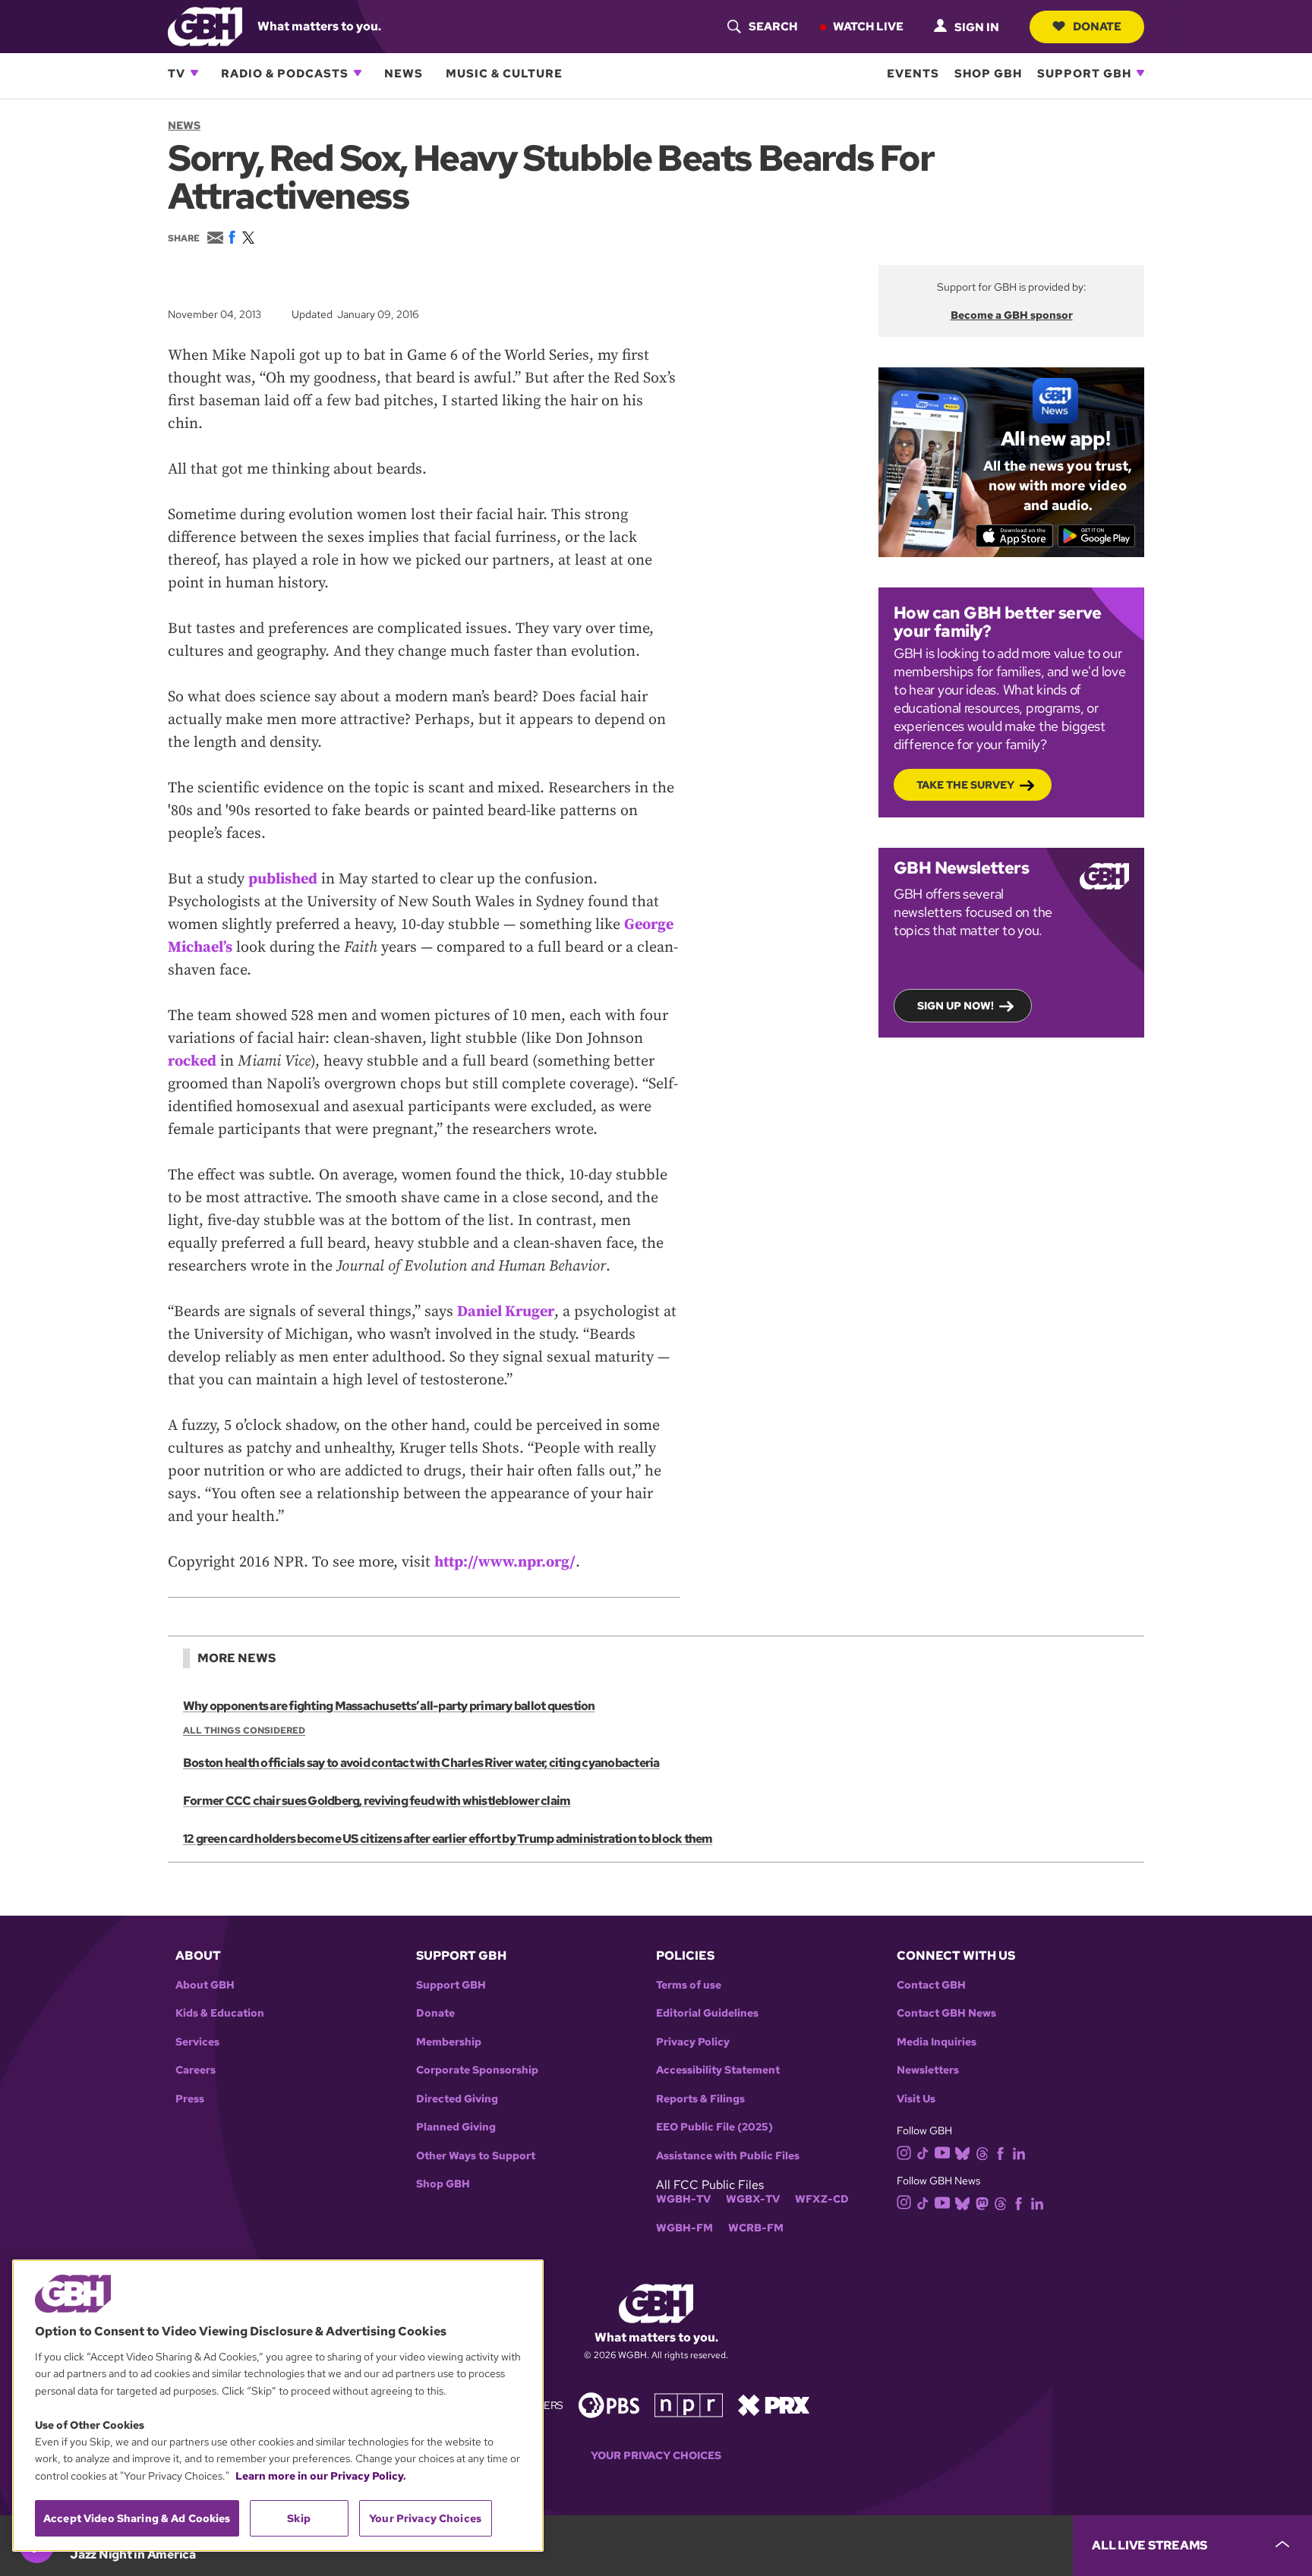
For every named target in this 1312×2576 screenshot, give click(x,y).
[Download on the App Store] (1015, 536)
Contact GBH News (946, 2013)
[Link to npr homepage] (689, 2404)
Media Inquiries (937, 2042)
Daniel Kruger (506, 1312)
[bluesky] (962, 2153)
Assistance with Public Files (728, 2156)
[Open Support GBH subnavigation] (1140, 73)
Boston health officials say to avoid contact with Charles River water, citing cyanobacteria (421, 1763)
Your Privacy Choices (656, 2456)
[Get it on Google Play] (1097, 536)
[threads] (982, 2153)
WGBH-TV (683, 2199)
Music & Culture (504, 73)
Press (190, 2099)
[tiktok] (923, 2153)
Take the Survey (965, 785)
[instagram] (904, 2152)
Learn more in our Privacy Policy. (321, 2476)
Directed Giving (457, 2099)
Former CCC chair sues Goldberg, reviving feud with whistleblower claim (377, 1801)
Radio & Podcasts (285, 73)
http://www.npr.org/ (505, 1562)
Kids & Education (220, 2013)
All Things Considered (244, 1730)
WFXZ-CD (822, 2199)
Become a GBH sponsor (1012, 315)
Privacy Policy (693, 2042)
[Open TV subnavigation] (194, 73)
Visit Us (916, 2099)
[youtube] (942, 2151)
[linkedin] (1019, 2153)
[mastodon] (982, 2202)
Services (197, 2042)
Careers (196, 2070)
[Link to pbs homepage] (609, 2404)
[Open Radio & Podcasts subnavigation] (358, 73)
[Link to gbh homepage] (205, 25)
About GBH (205, 1985)
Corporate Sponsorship (477, 2070)
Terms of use (689, 1985)
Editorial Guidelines (707, 2013)
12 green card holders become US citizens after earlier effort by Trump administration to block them (448, 1839)
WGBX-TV (753, 2199)
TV (177, 73)
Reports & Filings (700, 2099)
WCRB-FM (756, 2228)
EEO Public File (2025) (714, 2127)
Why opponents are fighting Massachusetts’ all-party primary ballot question (389, 1706)
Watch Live (868, 26)
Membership (449, 2042)
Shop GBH (988, 73)
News (404, 73)
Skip (299, 2518)
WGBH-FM (684, 2228)
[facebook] (1000, 2153)
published (283, 879)
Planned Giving (456, 2127)
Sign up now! (956, 1006)
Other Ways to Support (476, 2156)
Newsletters (928, 2070)
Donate (1097, 26)
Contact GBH (931, 1985)
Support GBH (1084, 73)
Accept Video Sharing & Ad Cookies (137, 2518)
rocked (192, 1061)
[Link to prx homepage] (774, 2404)
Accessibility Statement (718, 2070)
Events (913, 73)
